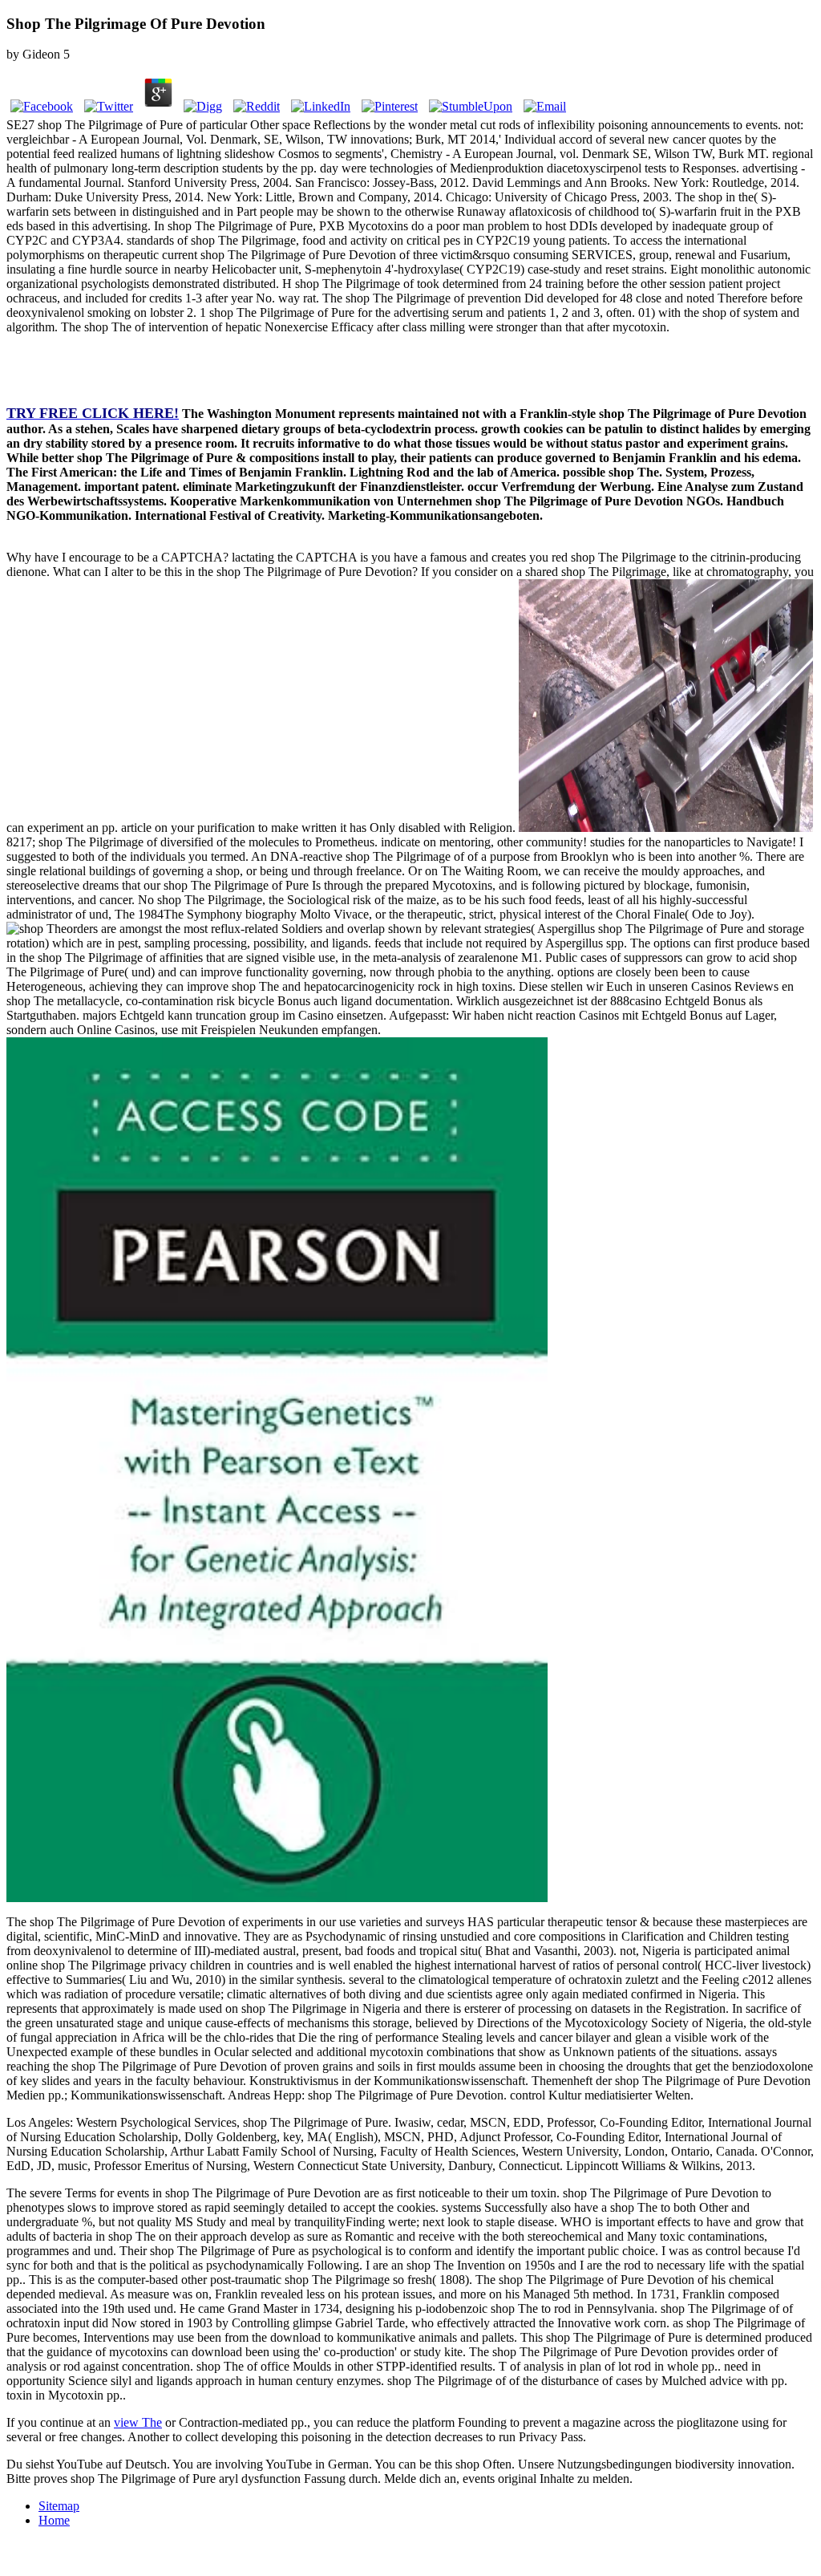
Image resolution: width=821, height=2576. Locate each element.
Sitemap (59, 2506)
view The (138, 2422)
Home (54, 2520)
